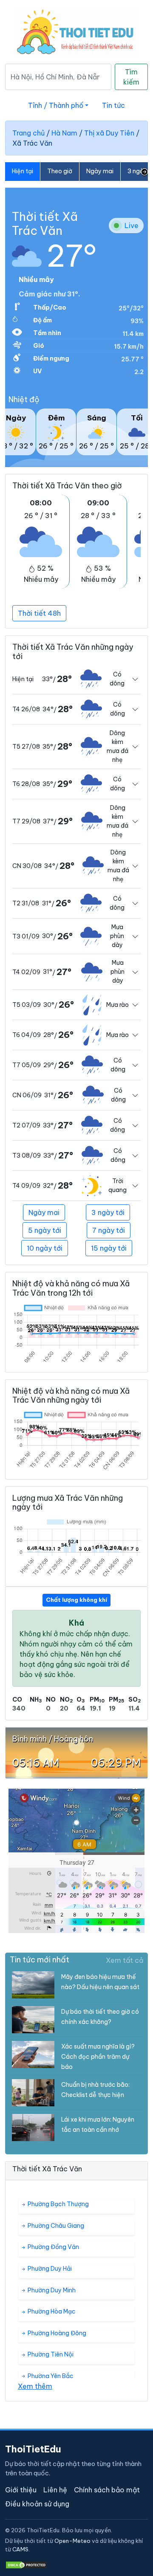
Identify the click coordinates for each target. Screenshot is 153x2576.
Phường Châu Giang (55, 2226)
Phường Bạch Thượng (58, 2204)
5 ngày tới (45, 1230)
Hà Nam (64, 133)
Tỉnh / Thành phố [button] (56, 105)
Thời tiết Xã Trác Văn (45, 224)
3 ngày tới (108, 1212)
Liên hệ (55, 2490)
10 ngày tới (45, 1248)
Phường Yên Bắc (50, 2376)
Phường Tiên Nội (50, 2354)
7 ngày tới (109, 1230)
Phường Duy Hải (49, 2269)
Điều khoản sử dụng (37, 2504)
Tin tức (113, 105)
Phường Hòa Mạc (51, 2311)
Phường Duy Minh (51, 2290)
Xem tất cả (125, 1960)
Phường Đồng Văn (53, 2247)
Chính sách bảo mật (107, 2490)
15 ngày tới (109, 1248)
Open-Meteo (72, 2541)
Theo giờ (60, 171)
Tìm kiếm (131, 77)
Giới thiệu (21, 2490)
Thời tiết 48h (39, 613)
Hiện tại (23, 171)
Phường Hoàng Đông (56, 2333)
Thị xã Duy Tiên (109, 133)
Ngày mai (100, 171)
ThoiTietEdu (33, 2449)
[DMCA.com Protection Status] (26, 2565)
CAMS (20, 2549)
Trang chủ (28, 133)
